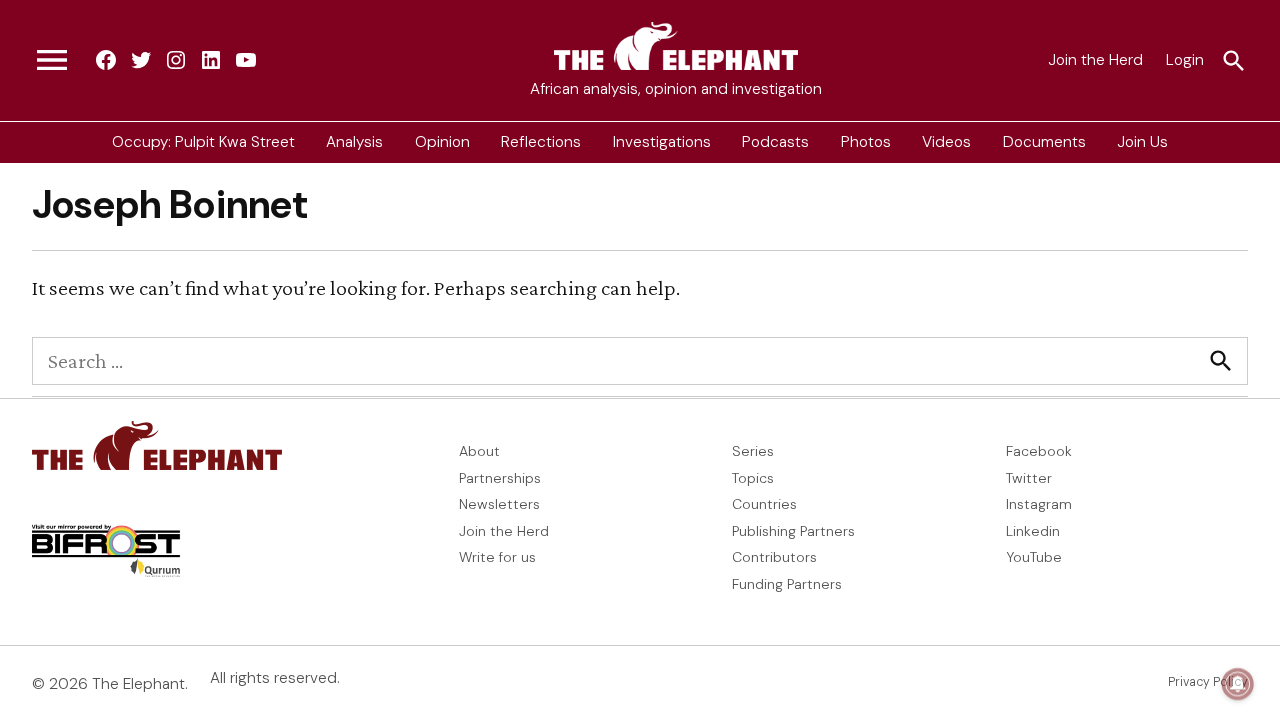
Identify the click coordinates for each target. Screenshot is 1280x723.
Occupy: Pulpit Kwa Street (203, 142)
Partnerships (500, 478)
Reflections (541, 142)
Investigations (662, 142)
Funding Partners (787, 584)
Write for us (497, 557)
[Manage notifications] (1238, 684)
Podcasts (775, 142)
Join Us (1142, 142)
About (479, 451)
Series (753, 451)
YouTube (1034, 557)
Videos (946, 142)
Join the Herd (1095, 60)
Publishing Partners (793, 531)
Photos (866, 142)
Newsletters (499, 504)
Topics (753, 478)
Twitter (1029, 478)
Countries (764, 504)
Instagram (1039, 504)
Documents (1044, 142)
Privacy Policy (1208, 682)
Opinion (442, 142)
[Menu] (52, 61)
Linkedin (1033, 531)
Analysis (354, 142)
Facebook (1039, 451)
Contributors (774, 557)
